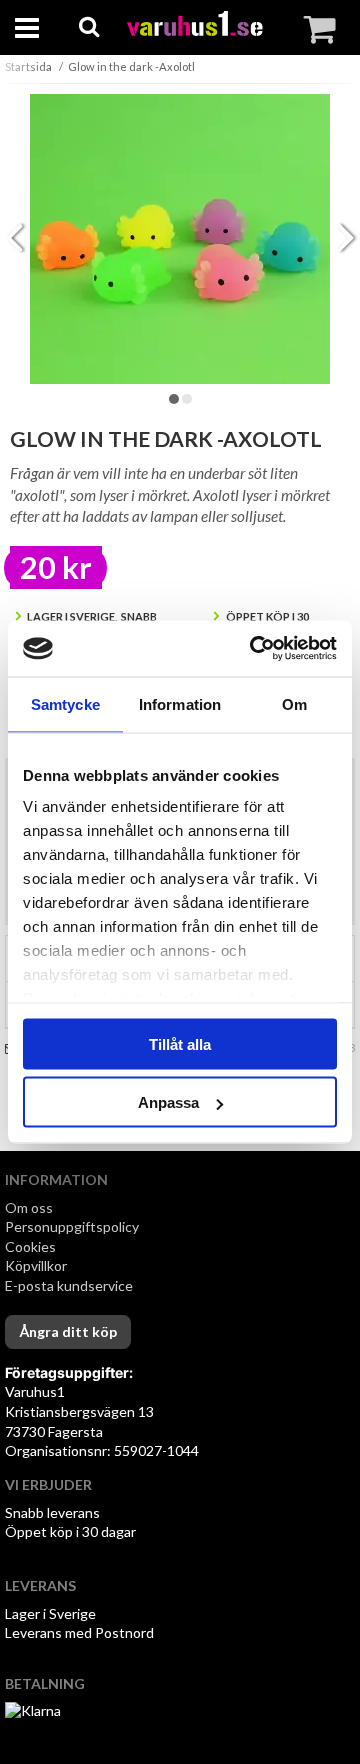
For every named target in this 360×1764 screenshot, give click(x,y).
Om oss (29, 1207)
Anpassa (168, 1102)
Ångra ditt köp (68, 1331)
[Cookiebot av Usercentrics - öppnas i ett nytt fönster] (254, 649)
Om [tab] (294, 703)
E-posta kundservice (70, 1285)
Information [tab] (180, 703)
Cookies (30, 1246)
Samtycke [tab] (65, 703)
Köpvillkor (36, 1265)
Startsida (28, 66)
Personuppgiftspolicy (72, 1226)
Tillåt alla (180, 1043)
